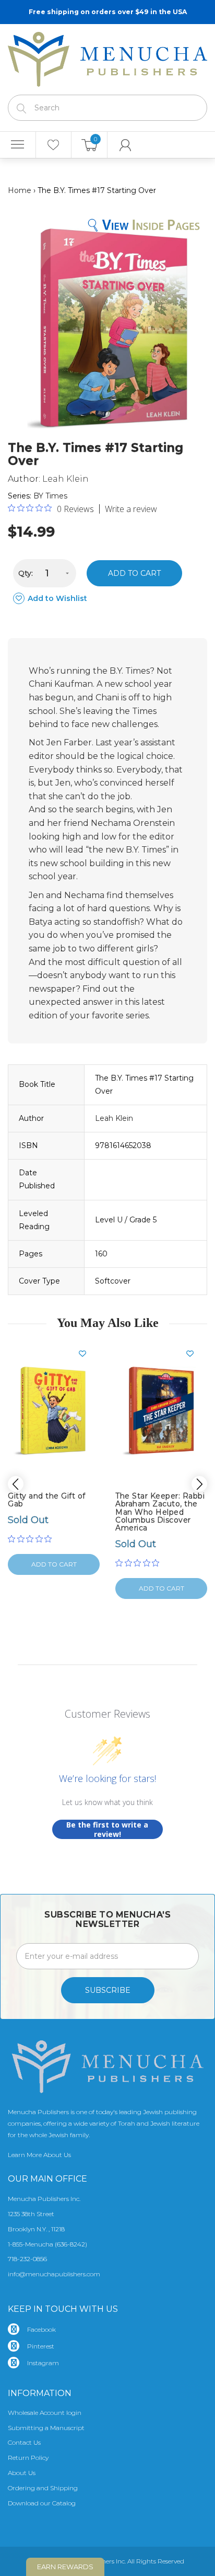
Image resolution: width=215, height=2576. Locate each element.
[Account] (126, 145)
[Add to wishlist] (87, 1354)
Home (20, 190)
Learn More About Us (39, 2155)
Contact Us (24, 2442)
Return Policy (28, 2458)
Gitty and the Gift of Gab (47, 1500)
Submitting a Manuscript (46, 2428)
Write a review (131, 509)
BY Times (50, 496)
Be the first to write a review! (107, 1829)
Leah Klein (65, 479)
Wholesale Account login (45, 2413)
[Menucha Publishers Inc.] (107, 57)
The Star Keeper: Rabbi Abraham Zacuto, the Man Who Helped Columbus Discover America (160, 1512)
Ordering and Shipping (43, 2488)
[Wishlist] (54, 145)
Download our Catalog (42, 2503)
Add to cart (134, 573)
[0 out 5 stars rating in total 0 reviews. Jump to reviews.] (32, 1539)
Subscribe (108, 1990)
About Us (22, 2473)
